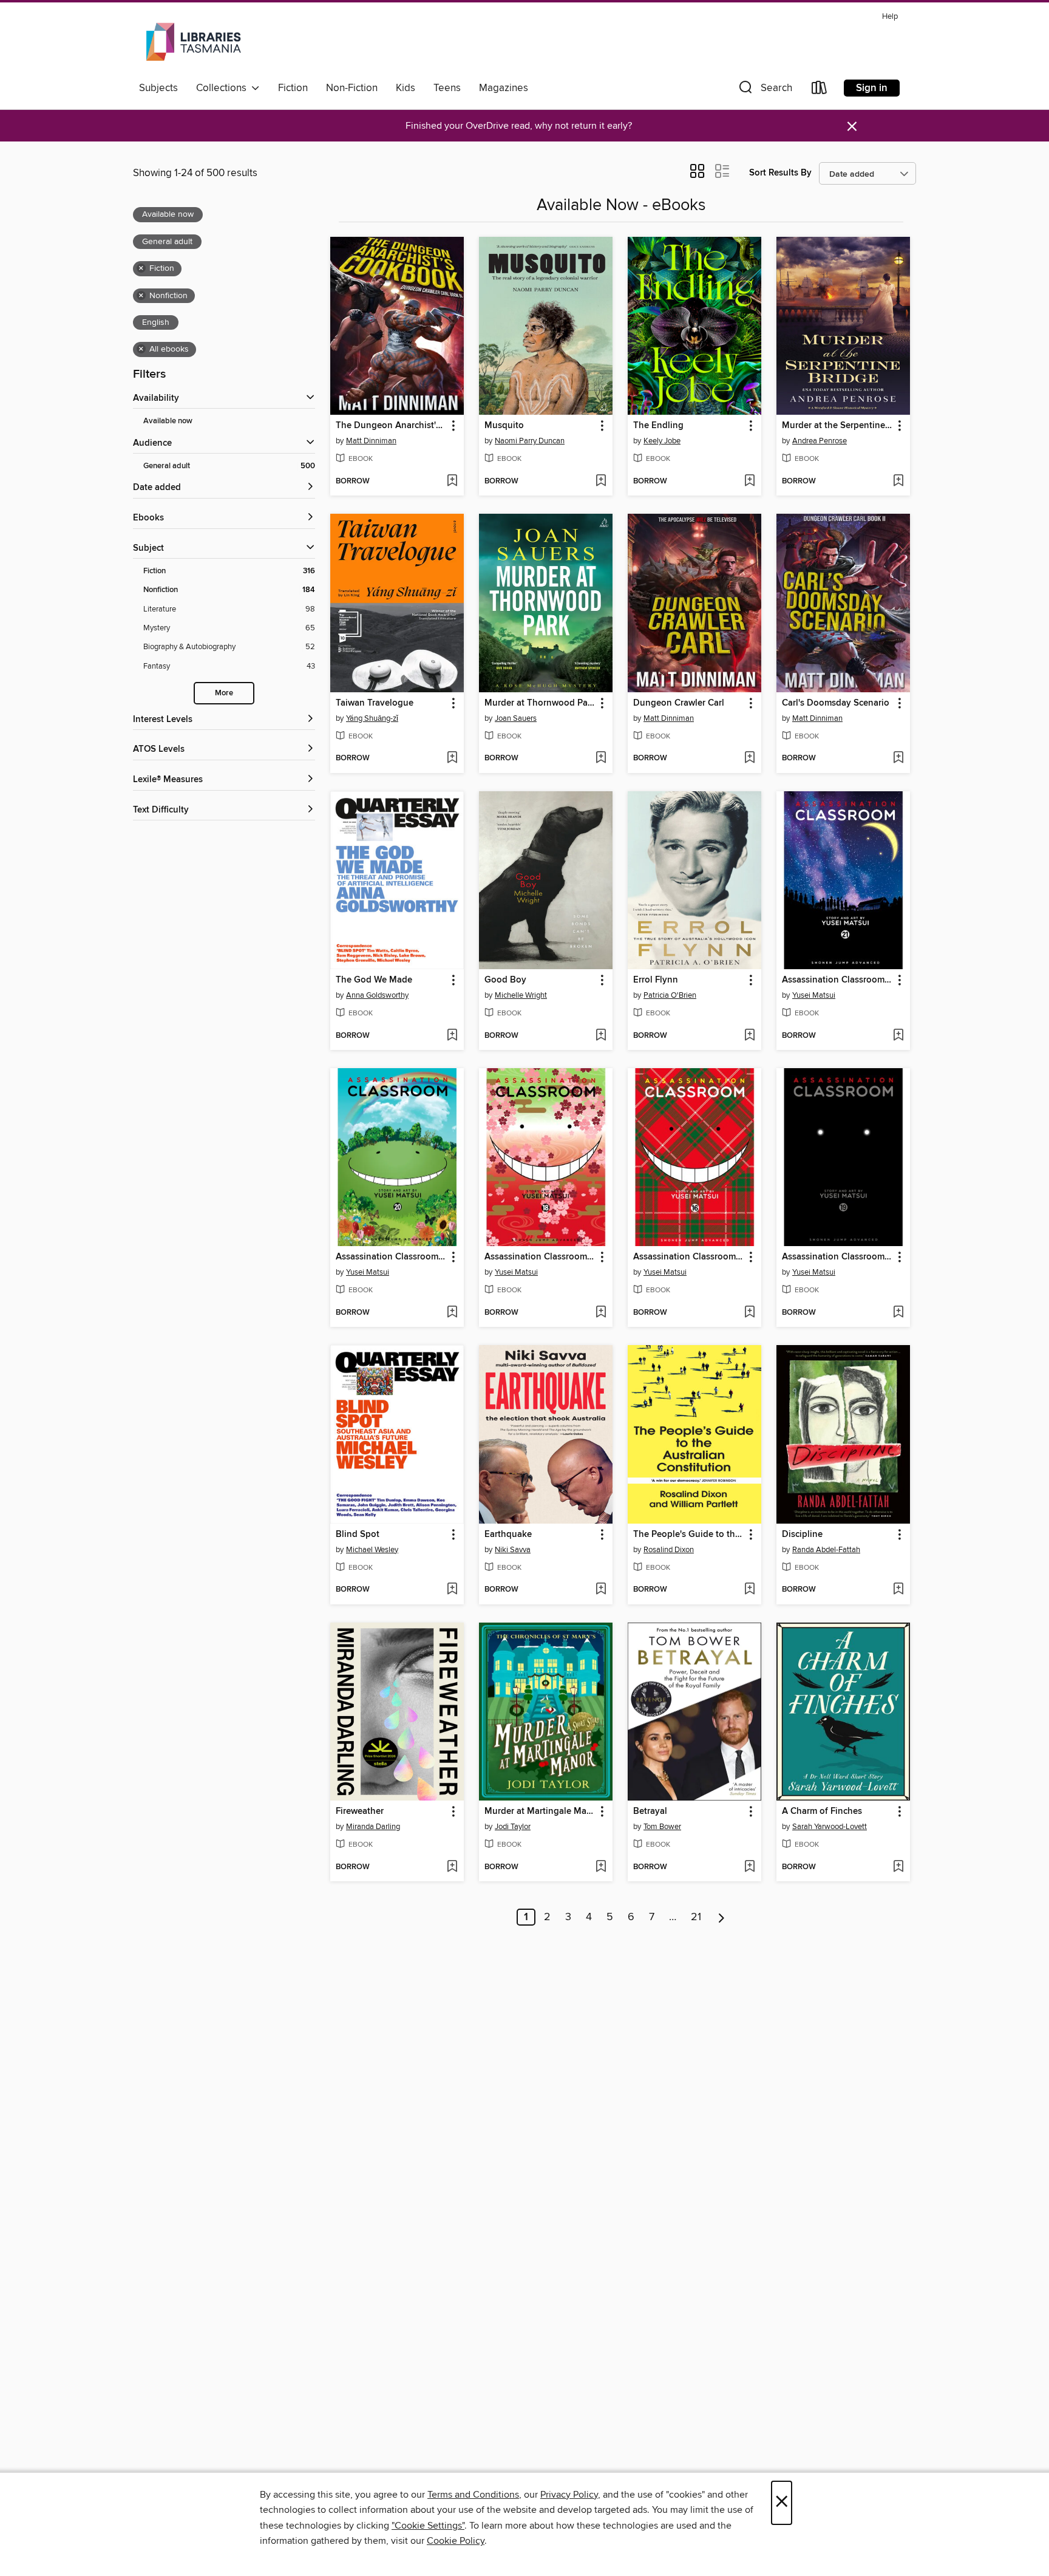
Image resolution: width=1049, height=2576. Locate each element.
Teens (447, 88)
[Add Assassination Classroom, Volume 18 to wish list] (601, 1313)
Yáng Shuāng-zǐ (372, 718)
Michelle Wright (521, 995)
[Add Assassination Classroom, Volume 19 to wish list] (898, 1313)
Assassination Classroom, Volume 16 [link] (689, 1257)
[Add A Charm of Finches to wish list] (898, 1867)
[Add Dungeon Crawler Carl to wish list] (749, 758)
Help (890, 17)
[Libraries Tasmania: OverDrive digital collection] (195, 42)
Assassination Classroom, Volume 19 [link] (837, 1257)
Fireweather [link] (360, 1811)
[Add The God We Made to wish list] (452, 1036)
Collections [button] (224, 88)
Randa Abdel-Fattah (826, 1550)
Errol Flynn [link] (656, 980)
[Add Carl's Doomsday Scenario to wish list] (898, 758)
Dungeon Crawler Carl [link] (679, 703)
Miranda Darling (373, 1827)
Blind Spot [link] (358, 1535)
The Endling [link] (658, 426)
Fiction (293, 88)
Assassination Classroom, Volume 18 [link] (540, 1257)
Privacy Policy (569, 2495)
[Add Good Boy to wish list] (601, 1036)
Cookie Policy (456, 2541)
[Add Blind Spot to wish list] (452, 1590)
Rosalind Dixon (669, 1550)
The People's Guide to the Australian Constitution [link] (689, 1535)
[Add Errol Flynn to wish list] (749, 1036)
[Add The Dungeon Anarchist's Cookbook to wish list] (452, 482)
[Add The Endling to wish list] (749, 482)
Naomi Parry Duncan (530, 441)
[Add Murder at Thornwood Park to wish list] (601, 758)
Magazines (504, 88)
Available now (168, 421)
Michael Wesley (372, 1550)
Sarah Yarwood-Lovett (830, 1827)
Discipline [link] (802, 1535)
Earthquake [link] (508, 1535)
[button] (764, 90)
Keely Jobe (662, 441)
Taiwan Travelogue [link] (375, 703)
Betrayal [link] (650, 1811)
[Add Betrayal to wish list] (749, 1867)
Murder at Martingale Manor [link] (540, 1811)
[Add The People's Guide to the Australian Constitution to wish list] (749, 1590)
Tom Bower (662, 1827)
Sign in (872, 88)
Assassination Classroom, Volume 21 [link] (837, 980)
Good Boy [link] (505, 980)
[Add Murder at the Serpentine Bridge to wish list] (898, 482)
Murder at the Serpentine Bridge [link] (837, 426)
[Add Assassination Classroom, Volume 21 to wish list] (898, 1036)
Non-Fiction (352, 88)
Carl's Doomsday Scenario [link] (836, 703)
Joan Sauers (516, 718)
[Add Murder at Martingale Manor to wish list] (601, 1867)
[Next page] (721, 1917)
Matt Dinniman (371, 441)
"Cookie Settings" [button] (428, 2526)
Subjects (158, 88)
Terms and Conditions (473, 2495)
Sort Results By (780, 173)
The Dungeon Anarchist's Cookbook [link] (391, 426)
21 (696, 1917)
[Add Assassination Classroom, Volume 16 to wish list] (749, 1313)
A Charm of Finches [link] (822, 1811)
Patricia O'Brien (670, 995)
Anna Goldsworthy (377, 995)
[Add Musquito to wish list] (601, 482)
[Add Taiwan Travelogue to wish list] (452, 758)
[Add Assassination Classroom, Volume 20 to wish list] (452, 1313)
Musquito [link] (504, 426)
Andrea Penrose (820, 441)
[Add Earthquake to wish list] (601, 1590)
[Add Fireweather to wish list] (452, 1867)
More (224, 693)
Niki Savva (513, 1550)
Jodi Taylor (513, 1827)
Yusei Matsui (814, 995)
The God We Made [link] (374, 980)
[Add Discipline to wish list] (898, 1590)
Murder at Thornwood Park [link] (540, 703)
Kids (406, 88)
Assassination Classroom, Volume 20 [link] (391, 1257)
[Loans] (820, 90)
